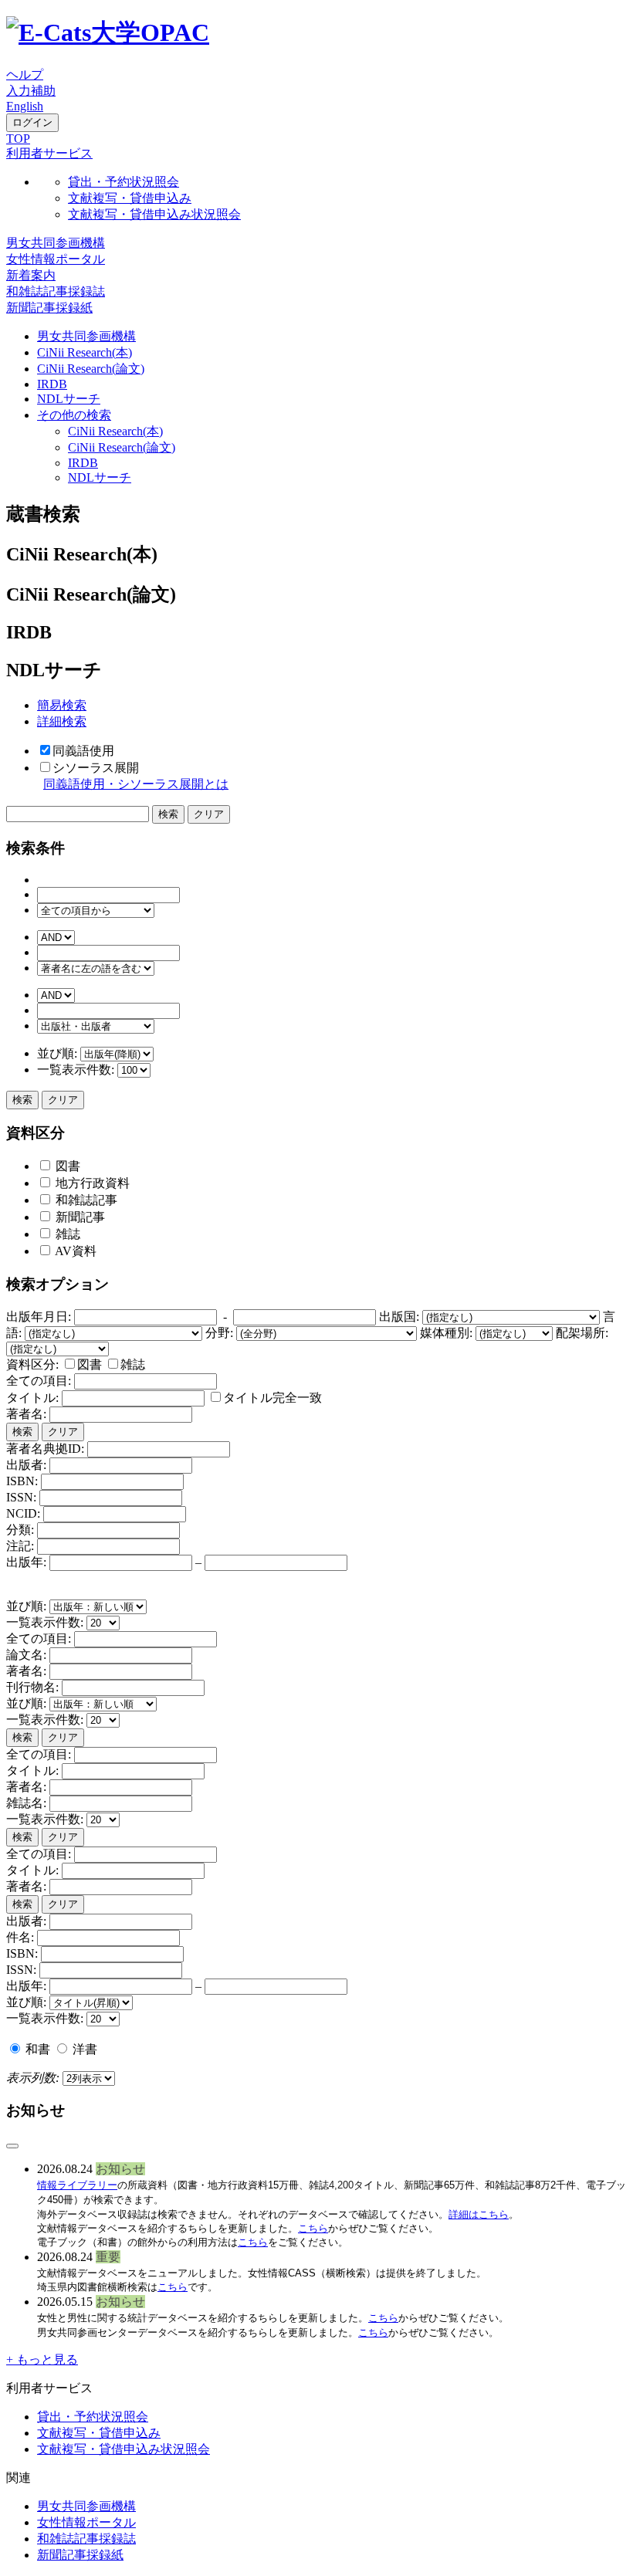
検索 (22, 1100)
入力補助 (31, 91)
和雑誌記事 (85, 1200)
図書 (66, 1166)
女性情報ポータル (56, 259)
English (25, 106)
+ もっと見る (42, 2359)
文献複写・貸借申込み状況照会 (154, 214)
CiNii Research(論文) (91, 369)
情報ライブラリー (77, 2185)
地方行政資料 (91, 1183)
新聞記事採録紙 (49, 308)
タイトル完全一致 (272, 1398)
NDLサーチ (69, 399)
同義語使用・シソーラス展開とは (136, 784)
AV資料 (74, 1251)
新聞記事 (79, 1217)
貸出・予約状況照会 (124, 182)
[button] (49, 153)
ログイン (32, 122)
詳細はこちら (479, 2214)
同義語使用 (83, 751)
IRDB (52, 384)
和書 (38, 2049)
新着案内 (31, 275)
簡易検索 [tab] (62, 705)
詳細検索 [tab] (62, 721)
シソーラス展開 (96, 768)
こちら (313, 2228)
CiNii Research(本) (85, 352)
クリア (63, 1100)
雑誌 (66, 1234)
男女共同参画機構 (56, 243)
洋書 (83, 2049)
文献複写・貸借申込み (130, 198)
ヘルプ (25, 74)
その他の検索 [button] (74, 415)
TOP (18, 139)
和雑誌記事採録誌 (56, 291)
